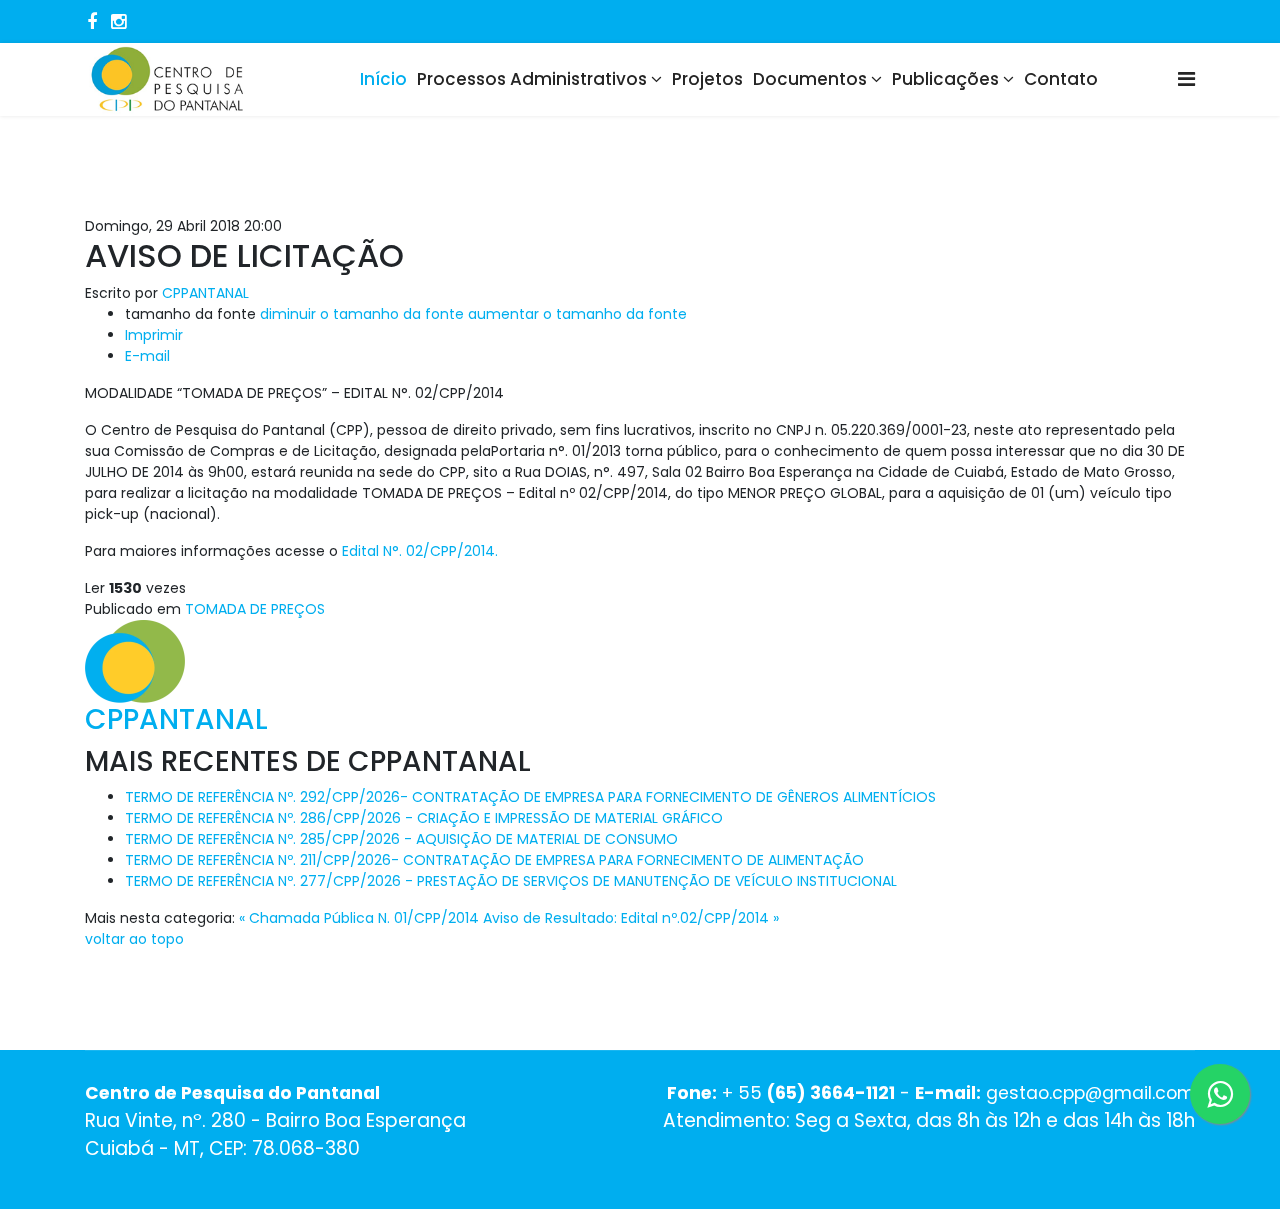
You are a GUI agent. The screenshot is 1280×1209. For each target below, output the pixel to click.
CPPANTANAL (205, 293)
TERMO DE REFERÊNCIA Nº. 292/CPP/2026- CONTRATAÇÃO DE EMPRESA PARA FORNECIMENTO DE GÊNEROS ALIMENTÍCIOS (530, 797)
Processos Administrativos (532, 79)
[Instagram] (118, 21)
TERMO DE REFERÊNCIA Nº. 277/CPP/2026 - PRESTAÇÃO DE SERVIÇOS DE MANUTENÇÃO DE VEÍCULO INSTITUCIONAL (511, 881)
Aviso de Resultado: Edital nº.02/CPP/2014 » (631, 918)
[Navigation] (1186, 79)
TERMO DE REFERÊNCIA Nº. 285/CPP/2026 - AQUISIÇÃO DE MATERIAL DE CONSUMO (401, 839)
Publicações (945, 79)
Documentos (810, 79)
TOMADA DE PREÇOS (255, 609)
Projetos (707, 79)
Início (383, 79)
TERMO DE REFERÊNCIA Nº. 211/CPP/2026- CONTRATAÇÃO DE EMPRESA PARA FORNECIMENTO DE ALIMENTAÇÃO (494, 860)
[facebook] (92, 21)
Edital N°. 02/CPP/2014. (420, 551)
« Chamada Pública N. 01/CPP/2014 (359, 918)
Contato (1061, 79)
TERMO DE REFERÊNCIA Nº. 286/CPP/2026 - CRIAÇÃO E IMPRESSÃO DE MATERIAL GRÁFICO (424, 818)
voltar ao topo (134, 939)
